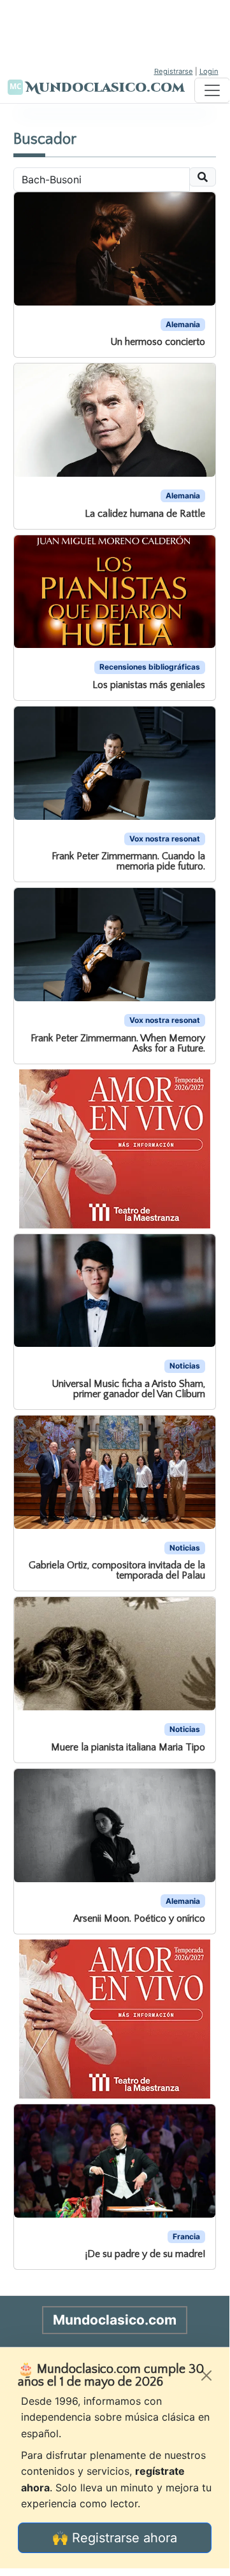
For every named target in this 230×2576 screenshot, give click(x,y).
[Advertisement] (115, 32)
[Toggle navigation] (212, 90)
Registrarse (174, 71)
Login (209, 71)
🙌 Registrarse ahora (115, 2538)
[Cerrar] (206, 2375)
